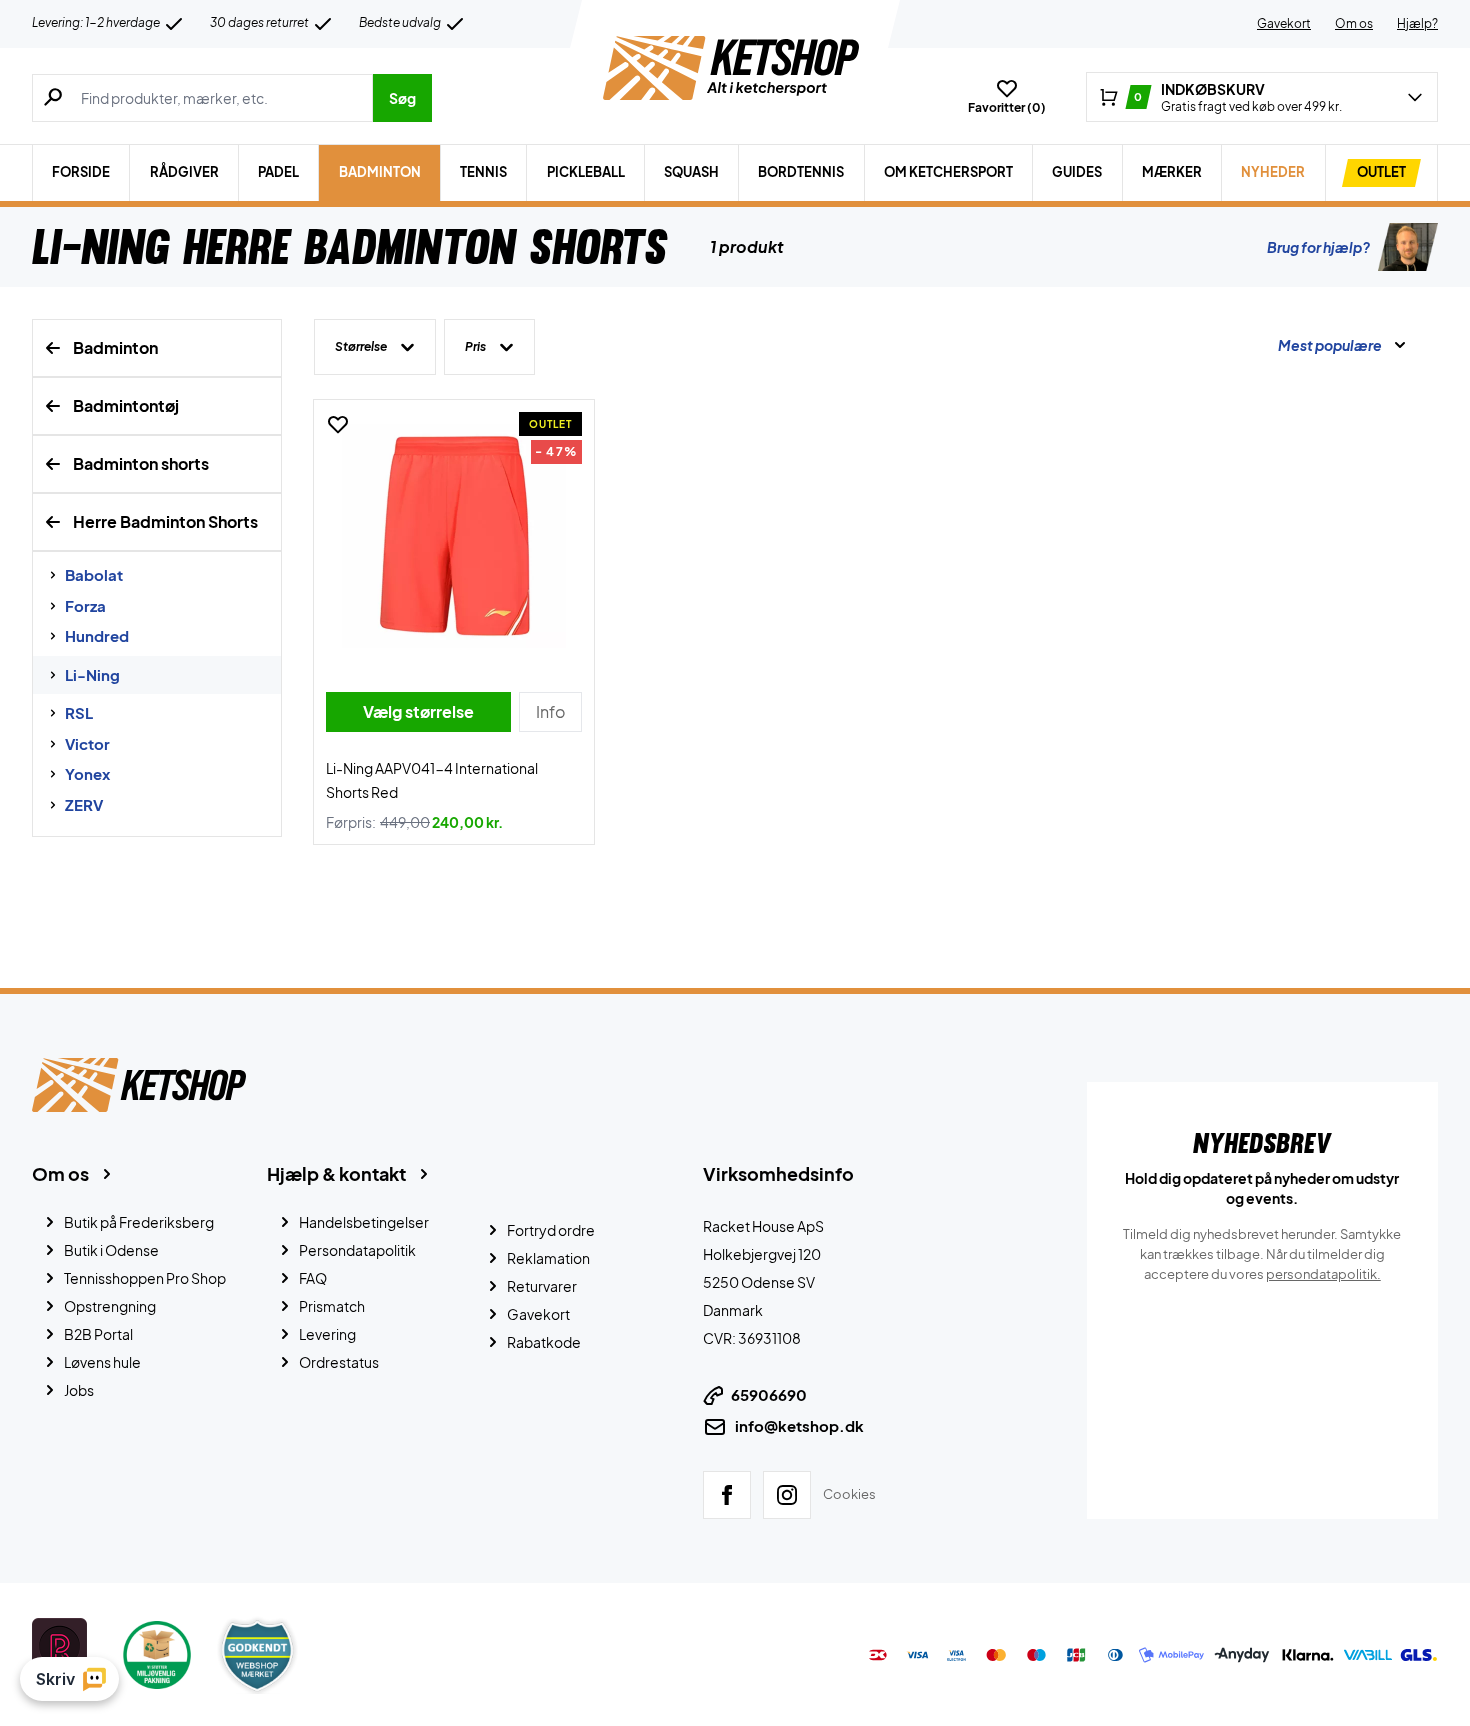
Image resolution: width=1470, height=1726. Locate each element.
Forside (81, 172)
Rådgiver (184, 172)
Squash (691, 172)
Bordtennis (801, 172)
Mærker (1172, 172)
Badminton (380, 172)
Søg (402, 98)
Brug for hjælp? (1318, 247)
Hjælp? (1417, 23)
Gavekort (1284, 23)
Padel (278, 172)
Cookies (849, 1494)
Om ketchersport (948, 172)
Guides (1077, 172)
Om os (1354, 23)
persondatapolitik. (1323, 1274)
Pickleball (586, 172)
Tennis (483, 172)
